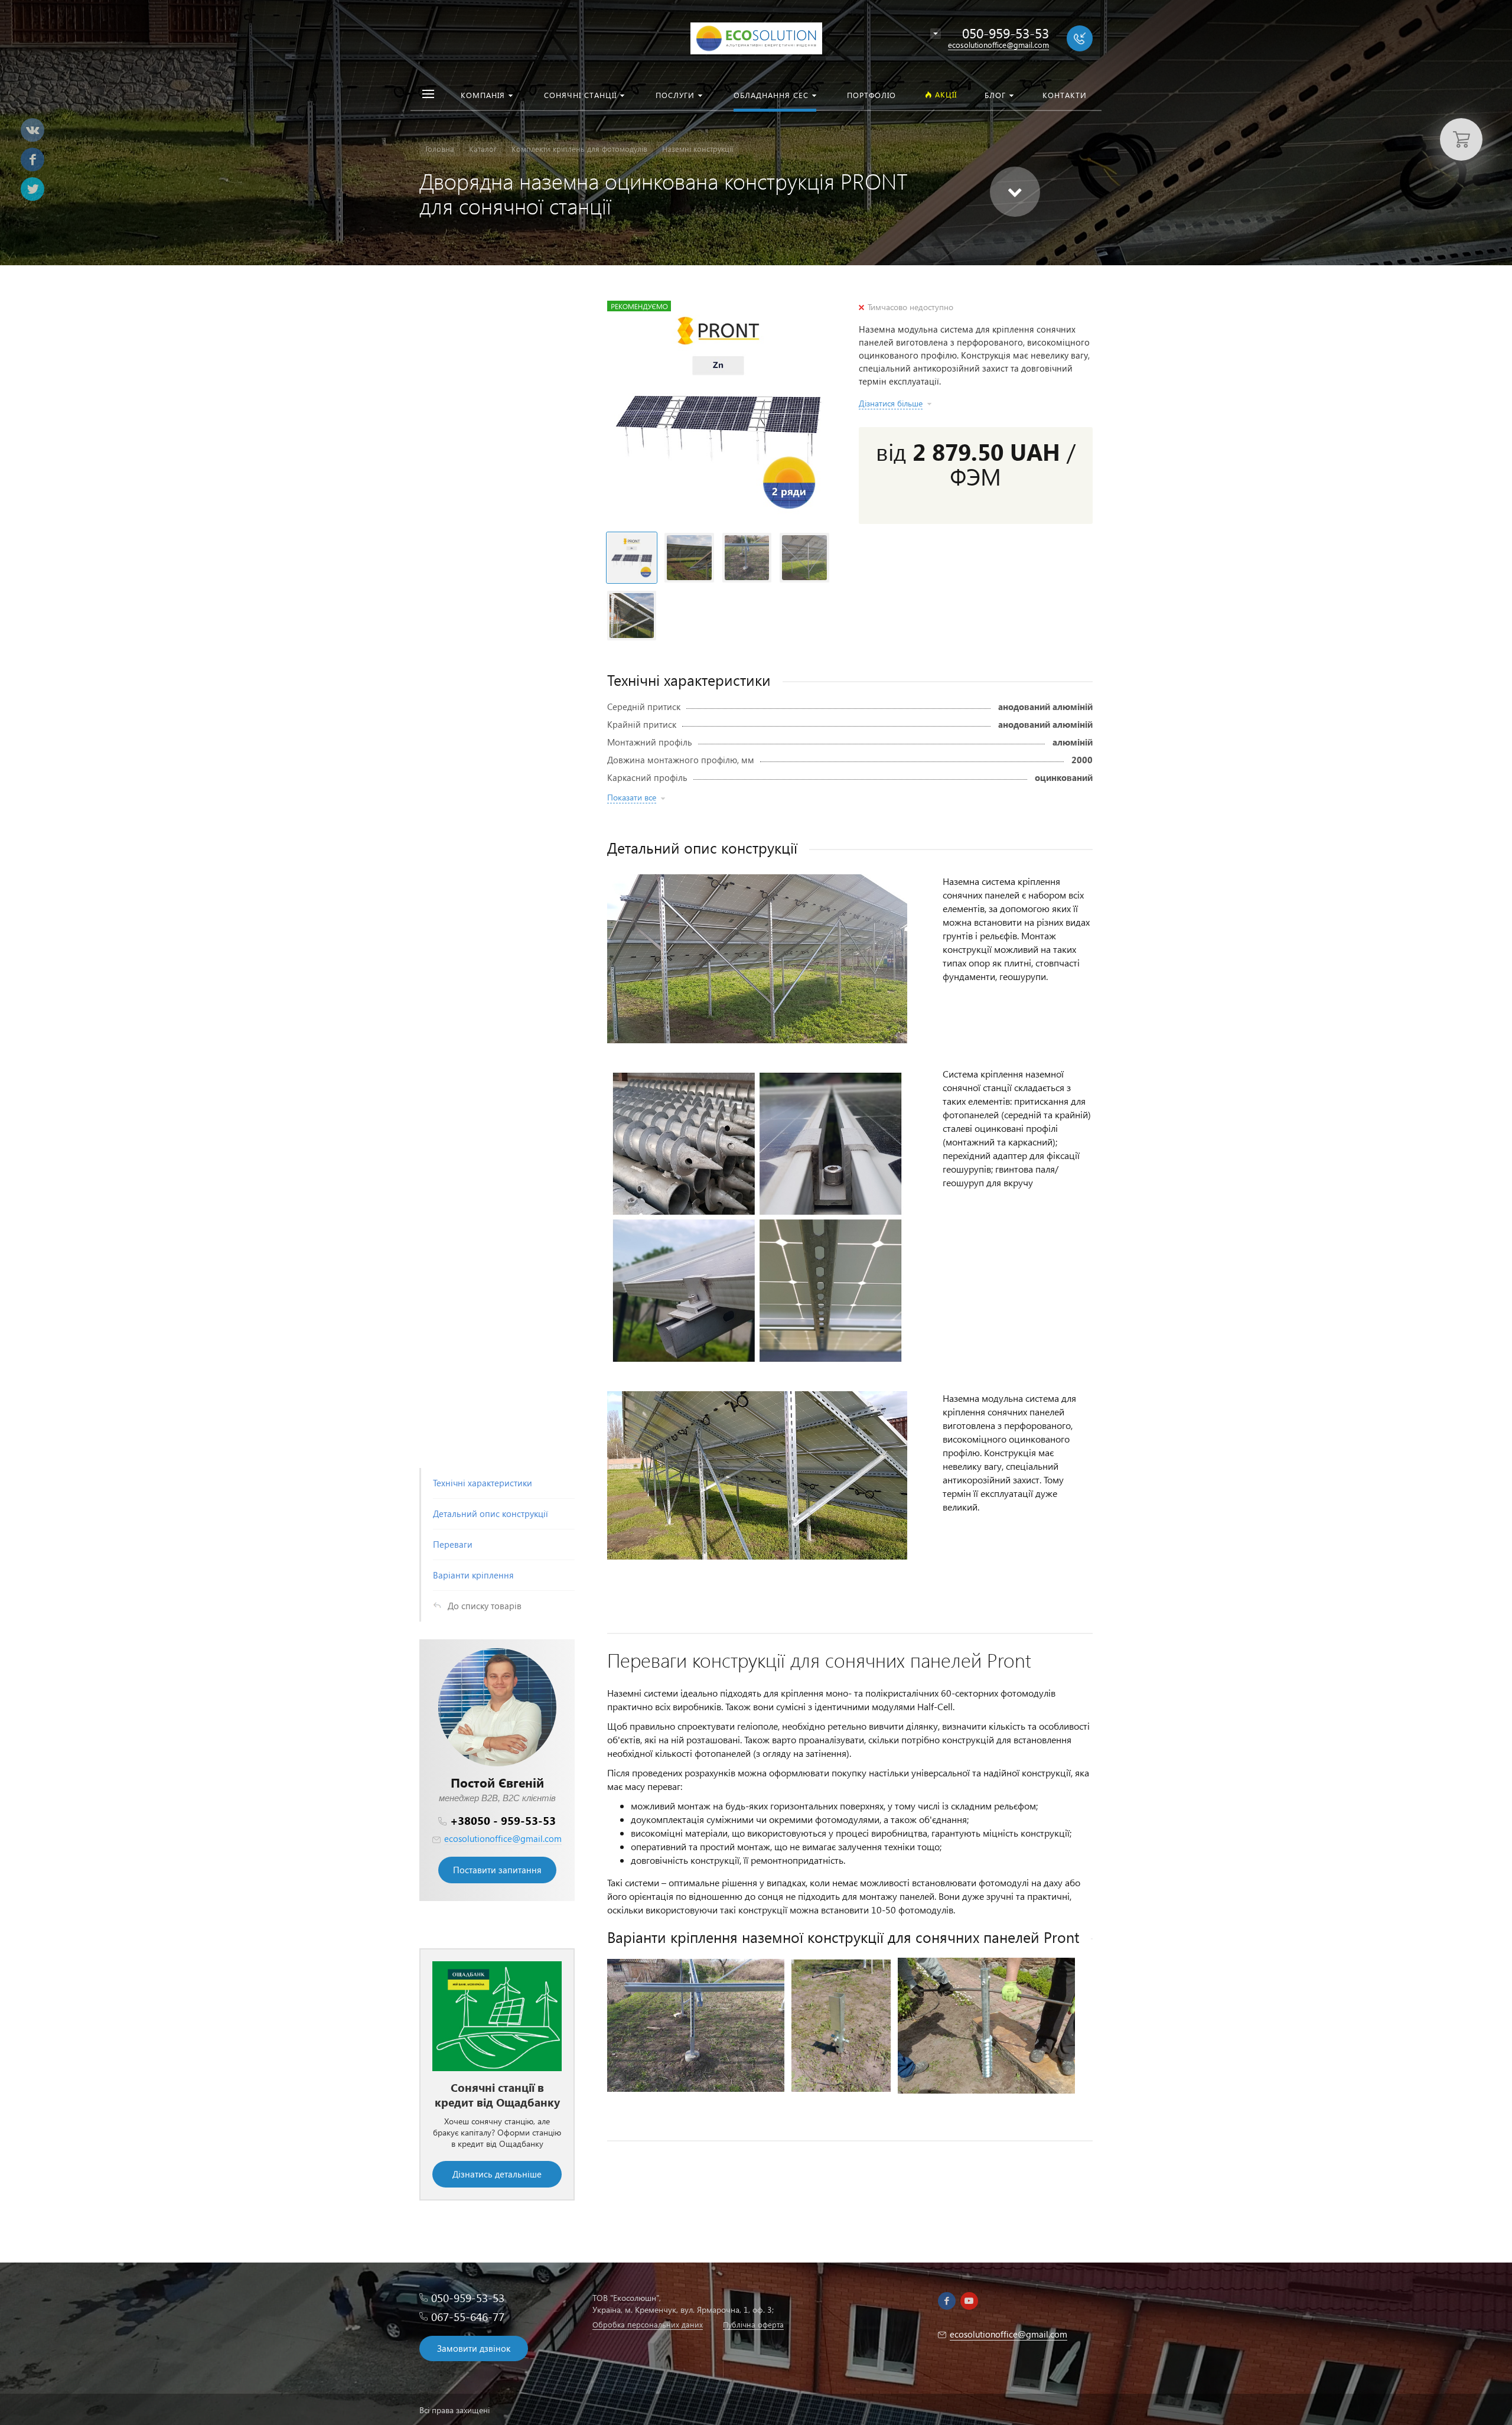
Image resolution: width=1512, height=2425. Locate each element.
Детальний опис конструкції (491, 1513)
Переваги (453, 1544)
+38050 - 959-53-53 (503, 1820)
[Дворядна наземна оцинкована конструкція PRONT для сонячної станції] (718, 412)
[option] (497, 2061)
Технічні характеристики (483, 1483)
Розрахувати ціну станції (497, 2146)
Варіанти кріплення (473, 1575)
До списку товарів (485, 1606)
